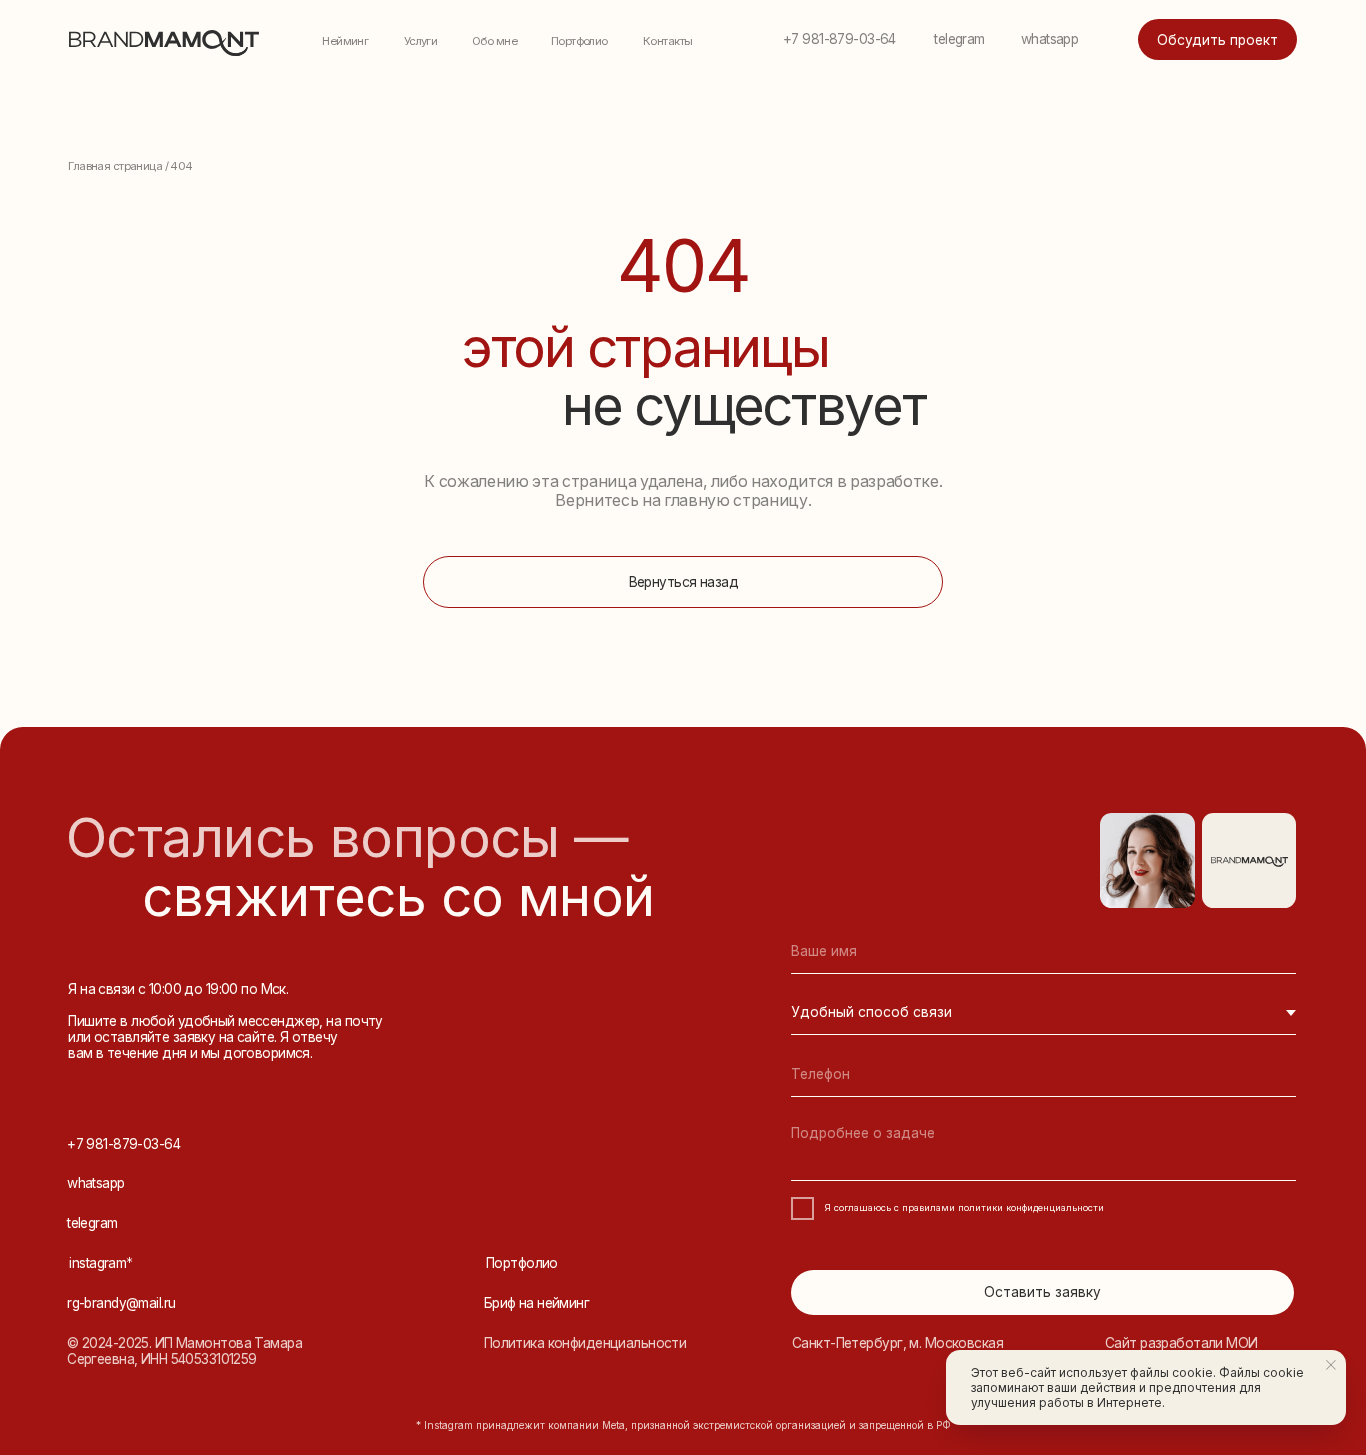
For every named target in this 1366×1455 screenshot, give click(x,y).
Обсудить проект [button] (1217, 40)
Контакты (667, 41)
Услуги (421, 41)
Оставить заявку (1042, 1292)
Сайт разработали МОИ (1181, 1343)
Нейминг (345, 41)
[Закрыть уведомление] (1331, 1365)
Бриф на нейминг (536, 1303)
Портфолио (579, 41)
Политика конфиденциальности (585, 1343)
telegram (959, 39)
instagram (100, 1263)
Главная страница (115, 166)
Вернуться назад (683, 582)
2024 (97, 1343)
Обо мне (494, 41)
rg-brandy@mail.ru (121, 1303)
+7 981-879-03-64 (839, 39)
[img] (1250, 861)
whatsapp (1049, 39)
